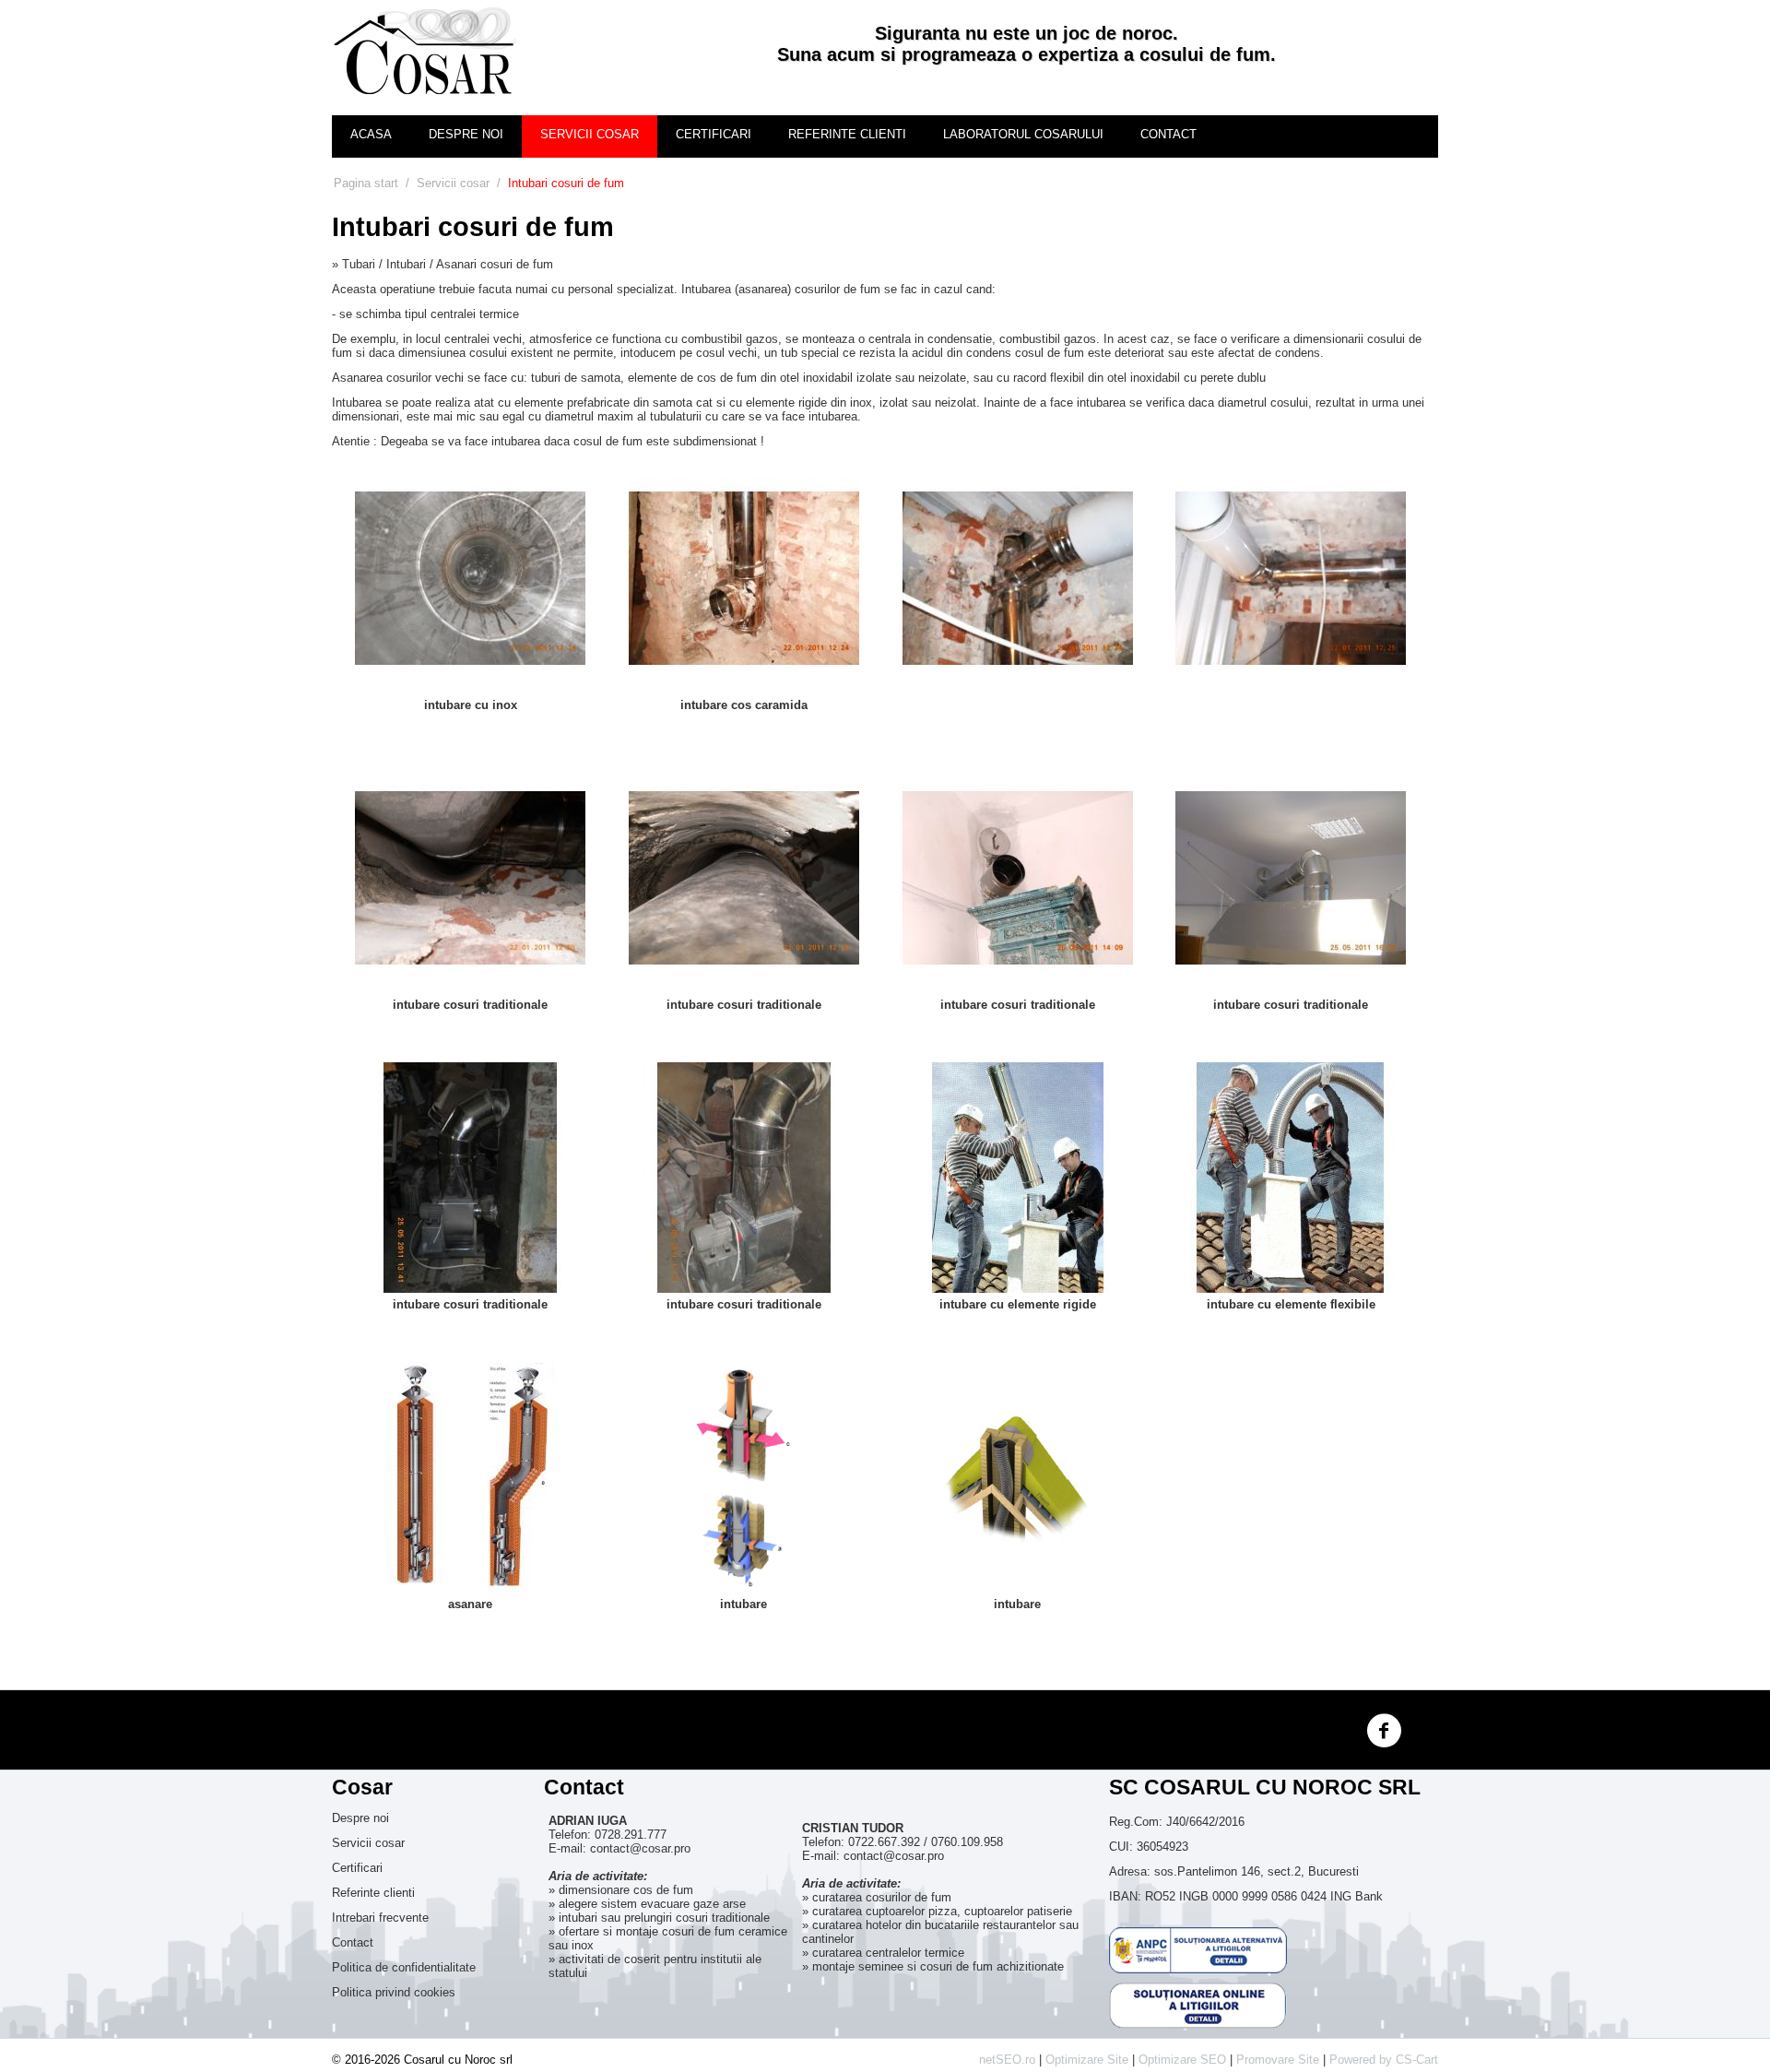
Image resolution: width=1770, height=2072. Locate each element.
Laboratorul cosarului (1023, 134)
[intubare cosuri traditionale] (470, 876)
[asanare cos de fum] (1291, 577)
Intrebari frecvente (380, 1918)
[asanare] (470, 1476)
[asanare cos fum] (1018, 577)
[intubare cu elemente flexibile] (1291, 1176)
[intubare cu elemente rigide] (1018, 1176)
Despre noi (466, 134)
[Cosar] (424, 51)
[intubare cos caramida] (744, 577)
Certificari (714, 134)
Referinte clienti (847, 134)
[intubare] (744, 1476)
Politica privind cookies (394, 1992)
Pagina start (366, 183)
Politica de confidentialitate (404, 1967)
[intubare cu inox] (470, 577)
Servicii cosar (590, 134)
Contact (1168, 134)
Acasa (371, 134)
